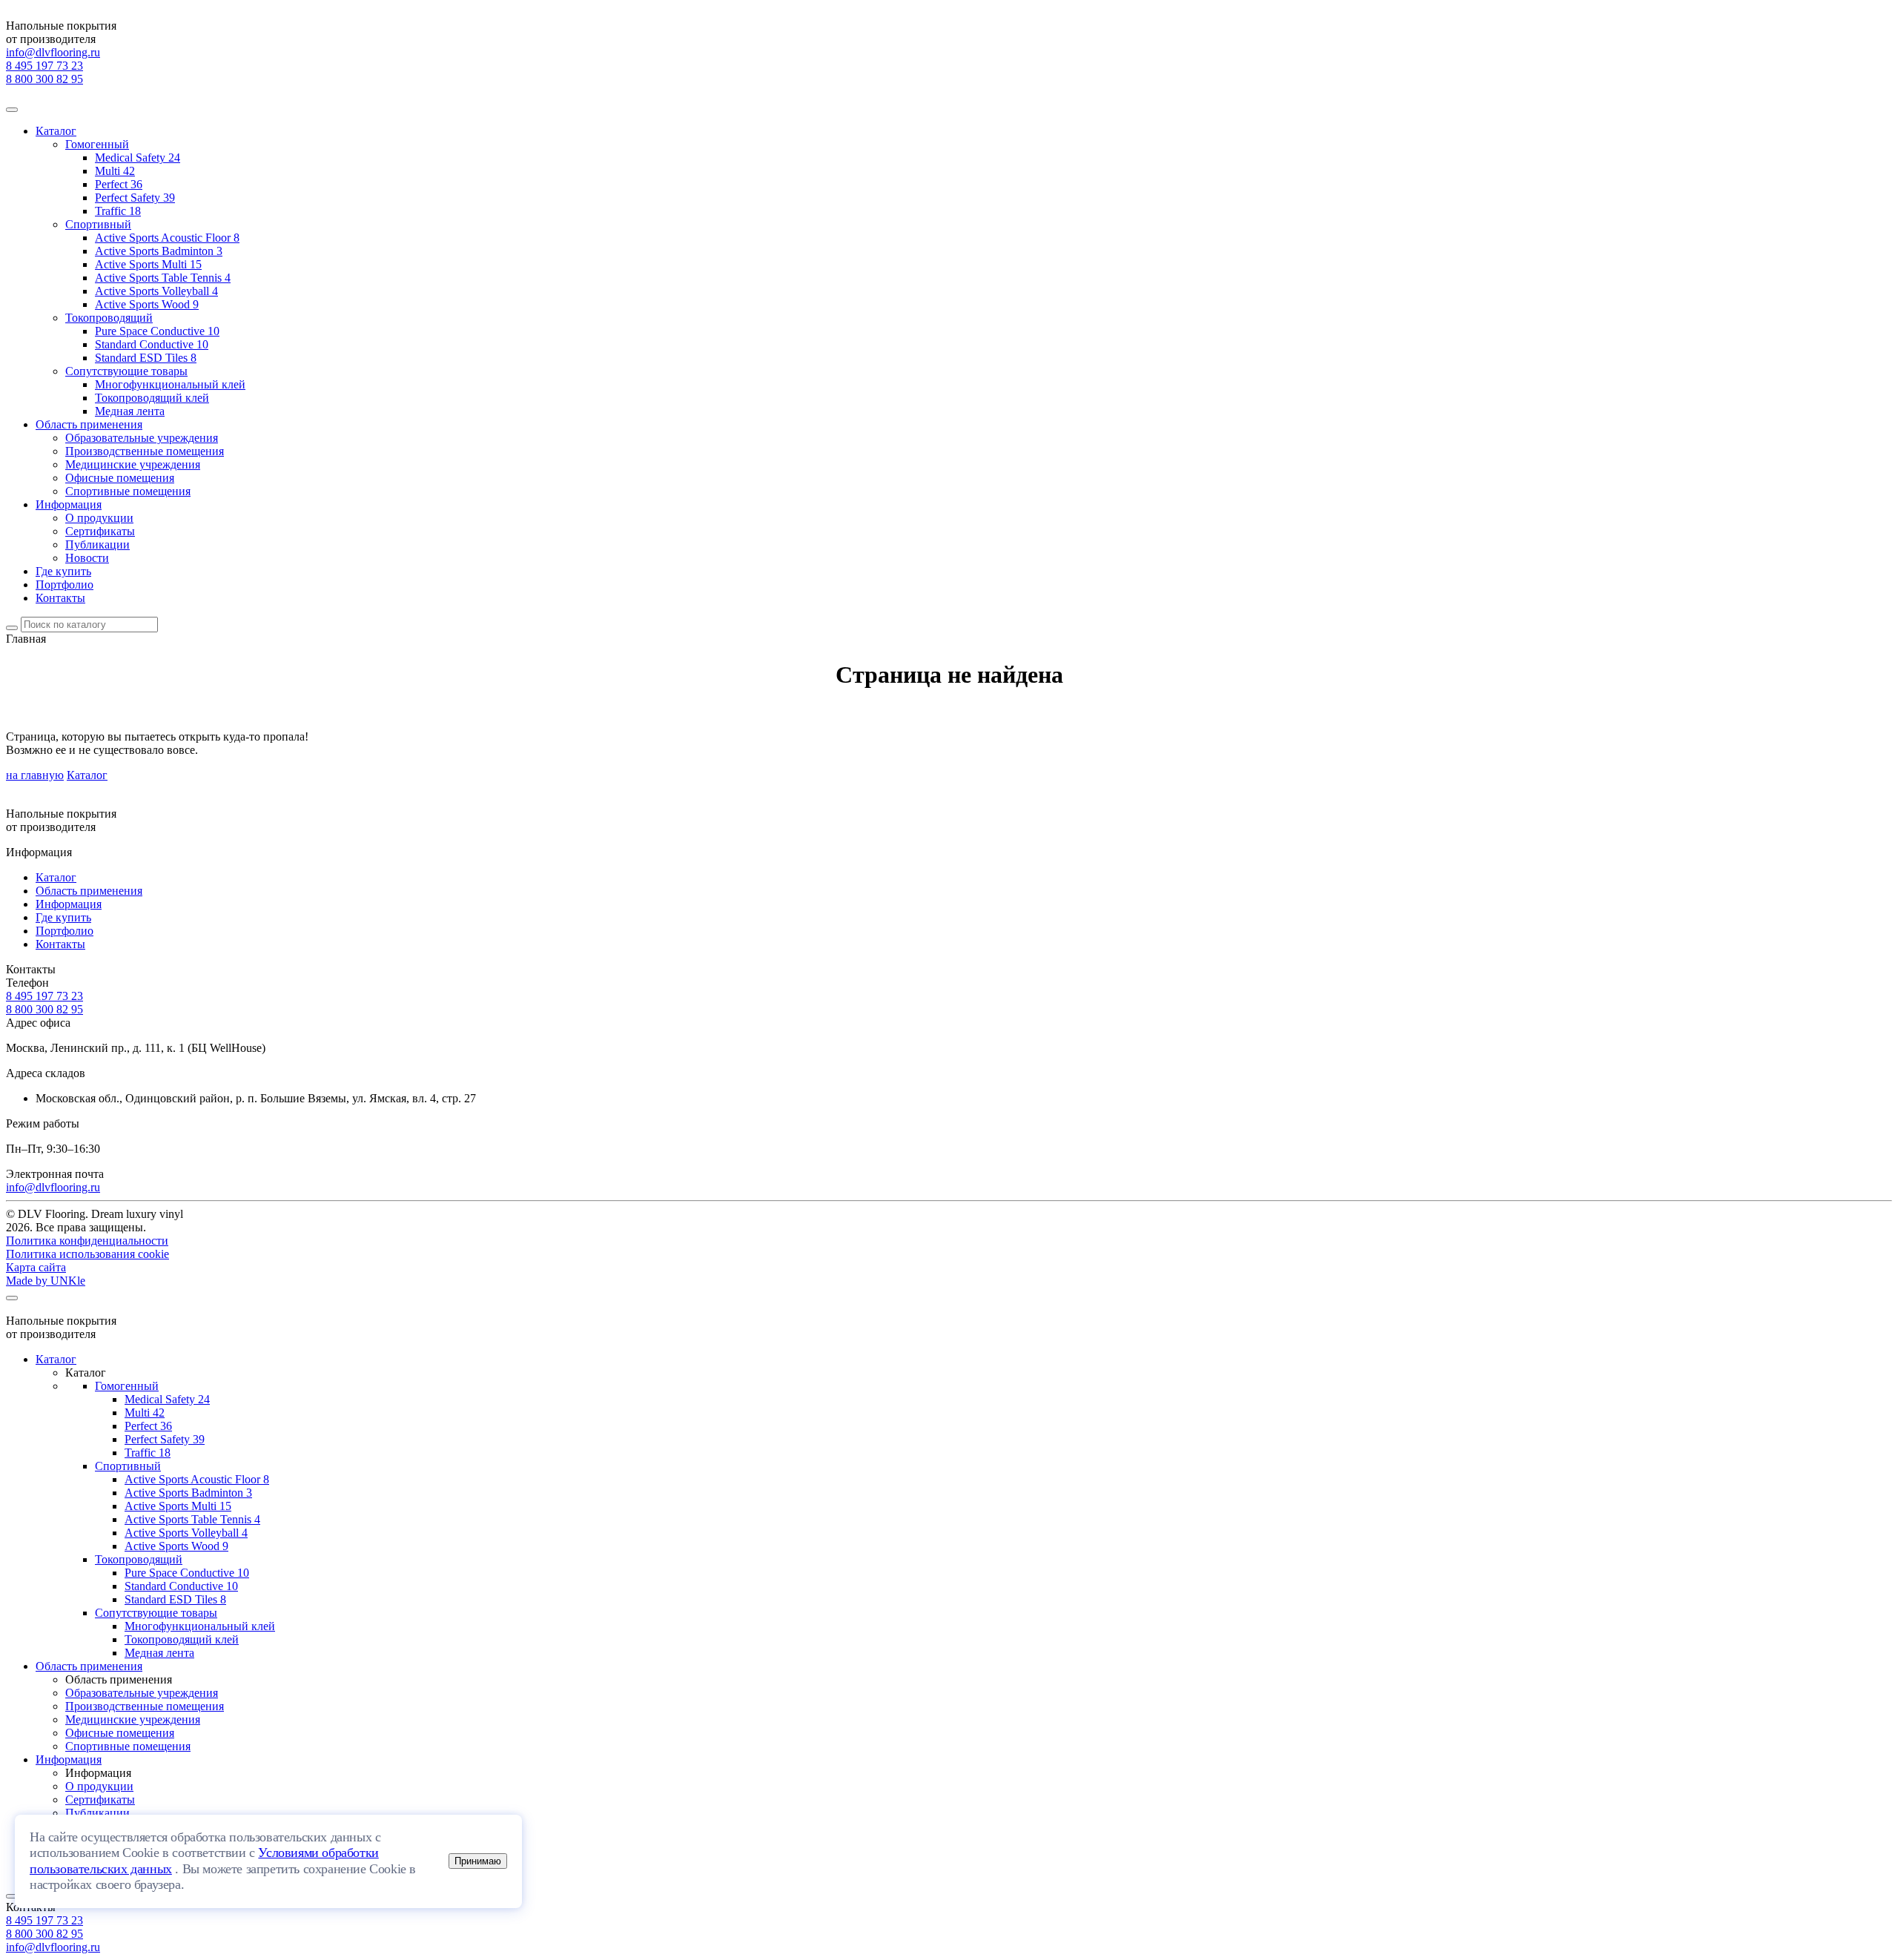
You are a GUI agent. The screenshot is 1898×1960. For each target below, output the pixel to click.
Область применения (89, 424)
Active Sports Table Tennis (163, 278)
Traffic (118, 211)
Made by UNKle (46, 1281)
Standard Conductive (152, 344)
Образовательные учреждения (142, 438)
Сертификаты (100, 531)
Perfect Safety (135, 198)
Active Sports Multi (148, 264)
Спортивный (98, 224)
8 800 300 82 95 (44, 79)
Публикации (97, 544)
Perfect (119, 184)
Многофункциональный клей (170, 384)
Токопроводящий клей (152, 398)
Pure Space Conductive (157, 331)
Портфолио (65, 585)
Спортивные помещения (128, 491)
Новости (87, 558)
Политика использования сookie (87, 1254)
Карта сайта (36, 1267)
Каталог (56, 131)
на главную (35, 775)
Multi (115, 171)
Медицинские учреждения (133, 464)
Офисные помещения (120, 478)
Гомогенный (97, 144)
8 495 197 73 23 (44, 66)
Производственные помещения (145, 451)
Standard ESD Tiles (146, 358)
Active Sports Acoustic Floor (167, 238)
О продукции (99, 518)
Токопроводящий (109, 318)
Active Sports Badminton (159, 251)
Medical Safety (138, 158)
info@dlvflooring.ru (53, 52)
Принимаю (478, 1861)
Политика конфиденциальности (87, 1241)
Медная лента (130, 411)
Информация (69, 504)
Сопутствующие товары (126, 371)
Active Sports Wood (147, 304)
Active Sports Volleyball (156, 291)
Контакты (60, 598)
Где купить (63, 571)
